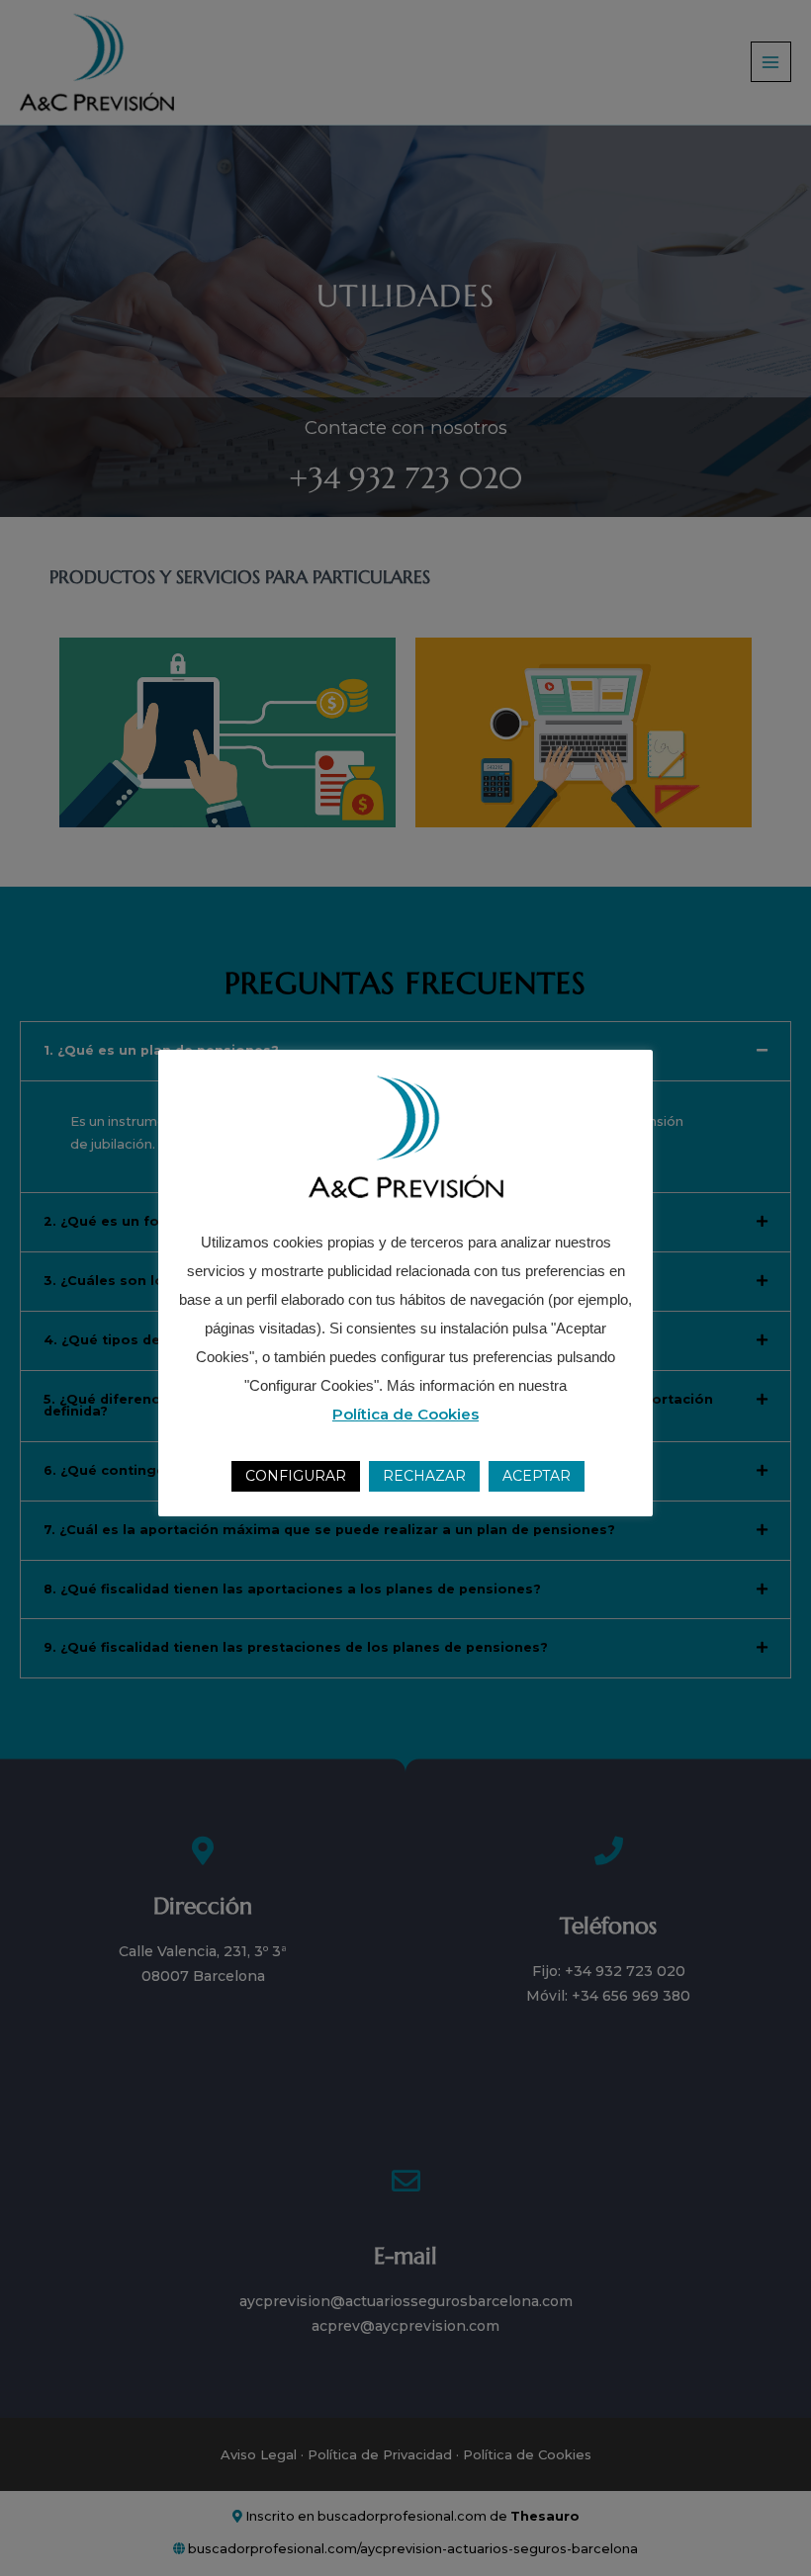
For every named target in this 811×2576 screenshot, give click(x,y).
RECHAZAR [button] (424, 1476)
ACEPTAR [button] (537, 1476)
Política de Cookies (405, 1414)
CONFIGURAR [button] (296, 1476)
